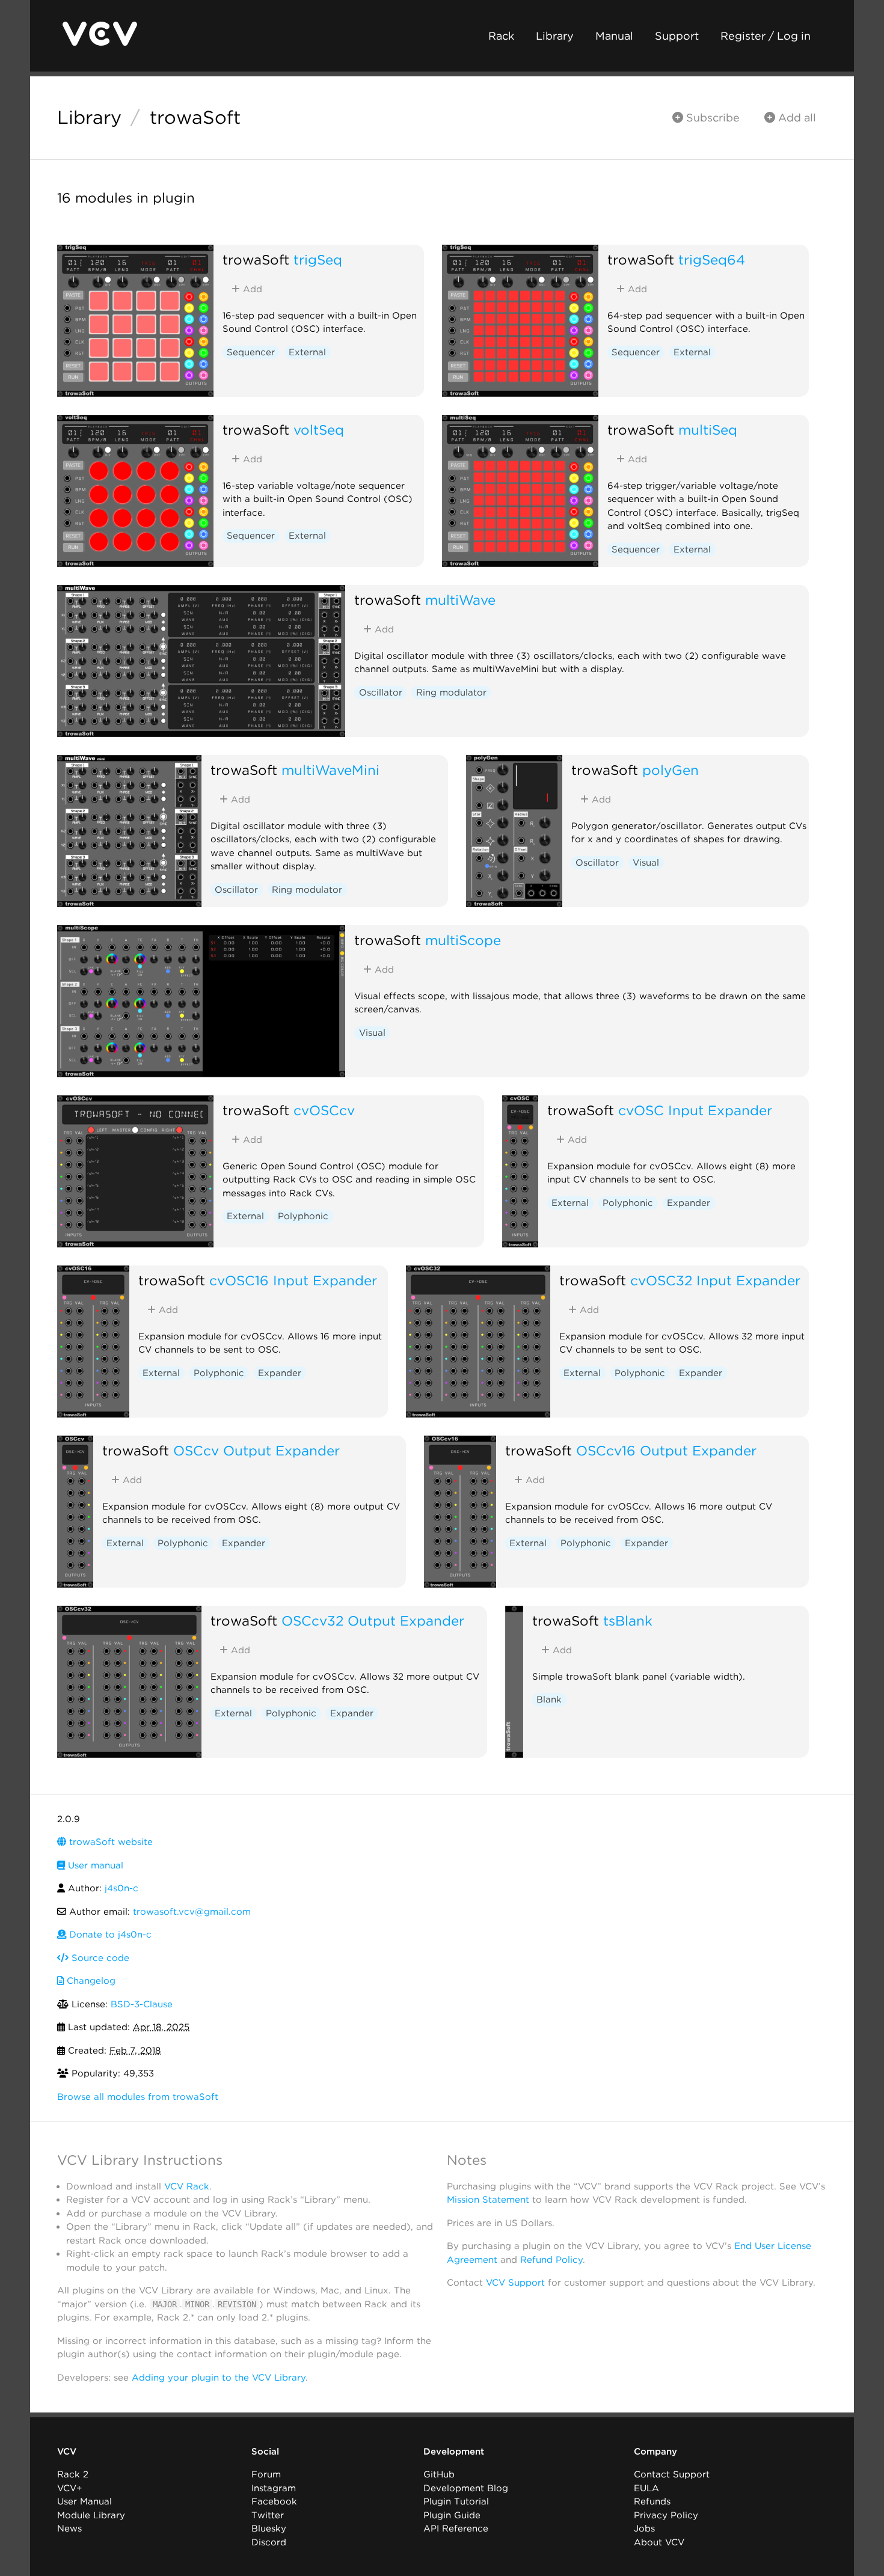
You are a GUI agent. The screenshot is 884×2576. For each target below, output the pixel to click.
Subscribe (711, 118)
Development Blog (466, 2488)
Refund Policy (551, 2260)
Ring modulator (451, 693)
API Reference (456, 2529)
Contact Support (672, 2474)
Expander (689, 1203)
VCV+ (69, 2488)
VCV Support (515, 2283)
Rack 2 (73, 2474)
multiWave (460, 600)
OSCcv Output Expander (256, 1450)
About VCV (659, 2542)
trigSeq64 (712, 259)
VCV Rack (187, 2186)
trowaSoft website (109, 1842)
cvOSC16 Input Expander (293, 1280)
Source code (99, 1958)
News (69, 2529)
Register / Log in (766, 36)
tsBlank (628, 1620)
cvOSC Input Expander (695, 1110)
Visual (646, 863)
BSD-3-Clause (142, 2004)
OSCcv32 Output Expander (373, 1620)
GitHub (439, 2474)
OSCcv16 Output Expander (666, 1450)
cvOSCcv (324, 1110)
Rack (501, 36)
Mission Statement (488, 2200)
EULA (646, 2488)
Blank (549, 1699)
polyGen (671, 770)
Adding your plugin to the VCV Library (219, 2378)
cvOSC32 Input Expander (715, 1280)
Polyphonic (303, 1216)
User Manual (84, 2501)
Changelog (90, 1981)
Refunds (652, 2501)
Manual (614, 36)
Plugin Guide (452, 2515)
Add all (796, 118)
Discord (269, 2542)
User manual (94, 1865)
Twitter (268, 2515)
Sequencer (251, 352)
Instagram (274, 2488)
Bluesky (269, 2529)
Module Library (91, 2515)
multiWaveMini (330, 770)
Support (677, 36)
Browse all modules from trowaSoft (138, 2097)
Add (251, 289)
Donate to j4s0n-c (109, 1935)
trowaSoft (195, 117)
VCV (67, 2452)
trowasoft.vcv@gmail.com (192, 1912)
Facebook (274, 2501)
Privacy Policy (666, 2515)
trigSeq (318, 259)
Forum (266, 2474)
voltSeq (319, 430)
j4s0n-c (121, 1888)
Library (555, 36)
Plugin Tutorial (456, 2501)
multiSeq (708, 430)
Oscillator (381, 693)
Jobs (644, 2529)
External (307, 352)
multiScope (463, 940)
